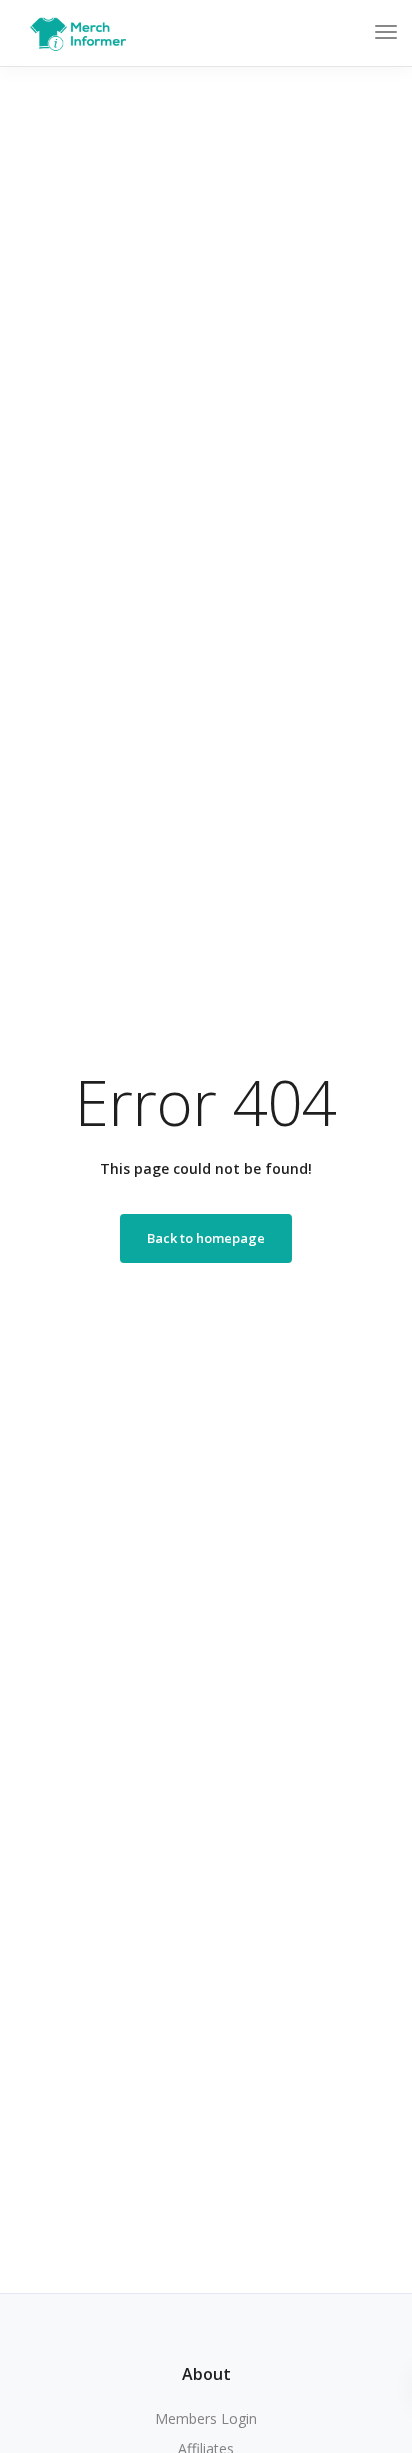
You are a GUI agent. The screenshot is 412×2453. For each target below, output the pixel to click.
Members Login (206, 2418)
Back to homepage (206, 1238)
